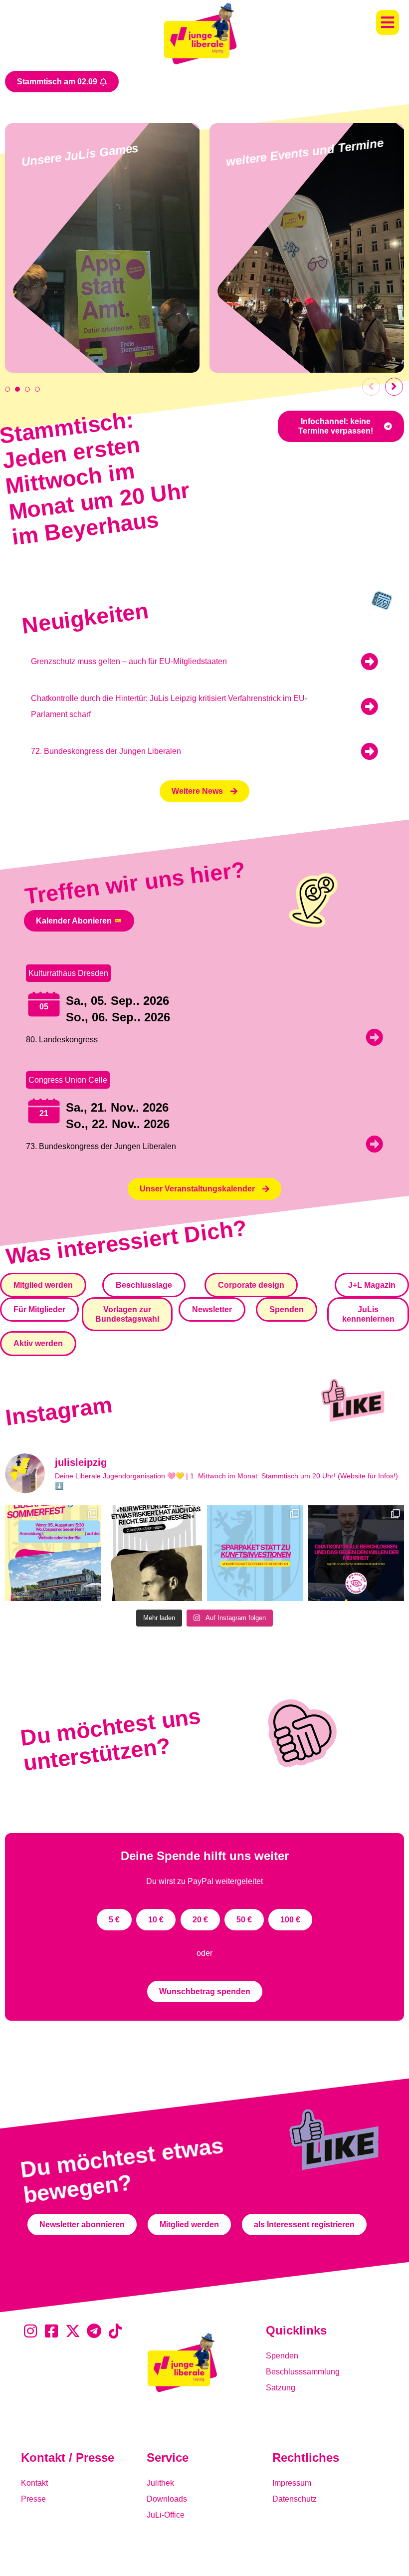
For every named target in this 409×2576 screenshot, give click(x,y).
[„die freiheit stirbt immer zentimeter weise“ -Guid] (356, 1553)
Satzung (281, 2388)
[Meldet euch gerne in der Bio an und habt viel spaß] (53, 1553)
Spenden (282, 2356)
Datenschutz (295, 2499)
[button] (388, 22)
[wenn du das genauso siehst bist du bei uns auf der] (255, 1553)
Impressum (292, 2483)
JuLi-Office (166, 2515)
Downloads (167, 2499)
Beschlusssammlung (303, 2372)
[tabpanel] (102, 248)
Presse (33, 2499)
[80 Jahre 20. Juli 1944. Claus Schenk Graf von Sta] (154, 1553)
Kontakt (34, 2483)
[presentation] (7, 389)
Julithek (160, 2483)
